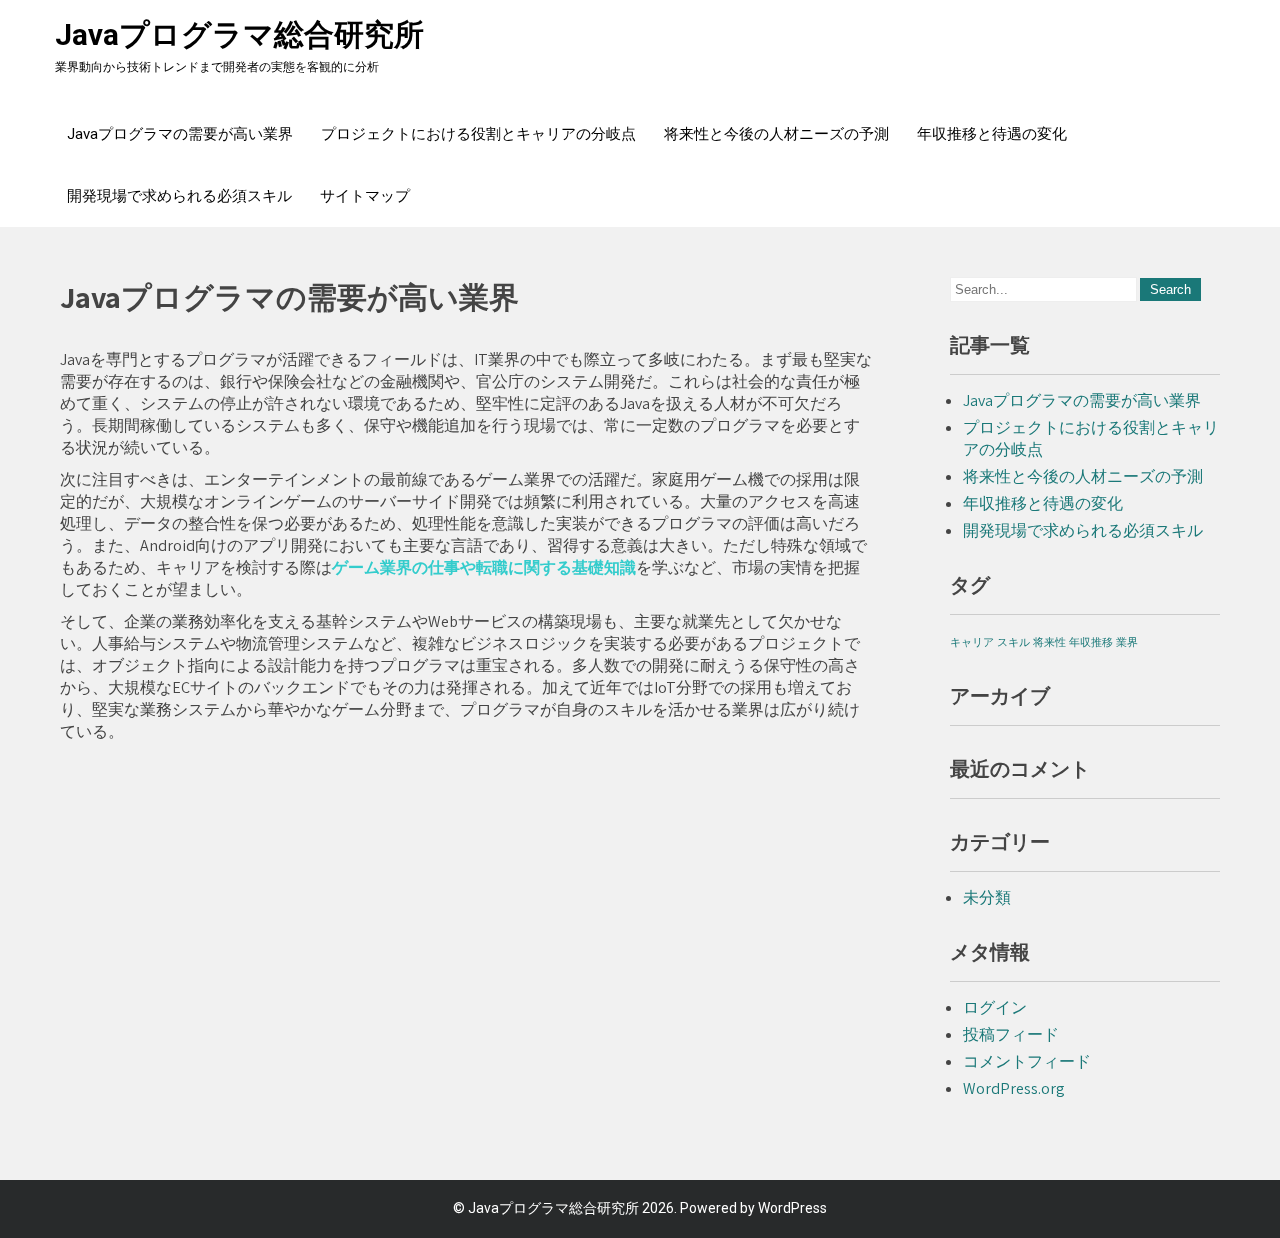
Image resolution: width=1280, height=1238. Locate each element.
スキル (1013, 642)
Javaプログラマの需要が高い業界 (180, 134)
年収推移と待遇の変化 (992, 134)
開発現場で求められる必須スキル (179, 196)
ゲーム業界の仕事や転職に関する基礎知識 (484, 567)
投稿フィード (1011, 1034)
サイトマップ (365, 196)
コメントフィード (1027, 1061)
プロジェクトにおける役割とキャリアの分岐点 (478, 134)
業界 (1127, 642)
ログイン (995, 1007)
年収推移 (1091, 642)
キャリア (972, 642)
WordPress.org (1014, 1088)
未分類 (987, 897)
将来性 (1049, 642)
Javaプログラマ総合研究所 (239, 34)
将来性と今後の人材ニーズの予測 (776, 134)
